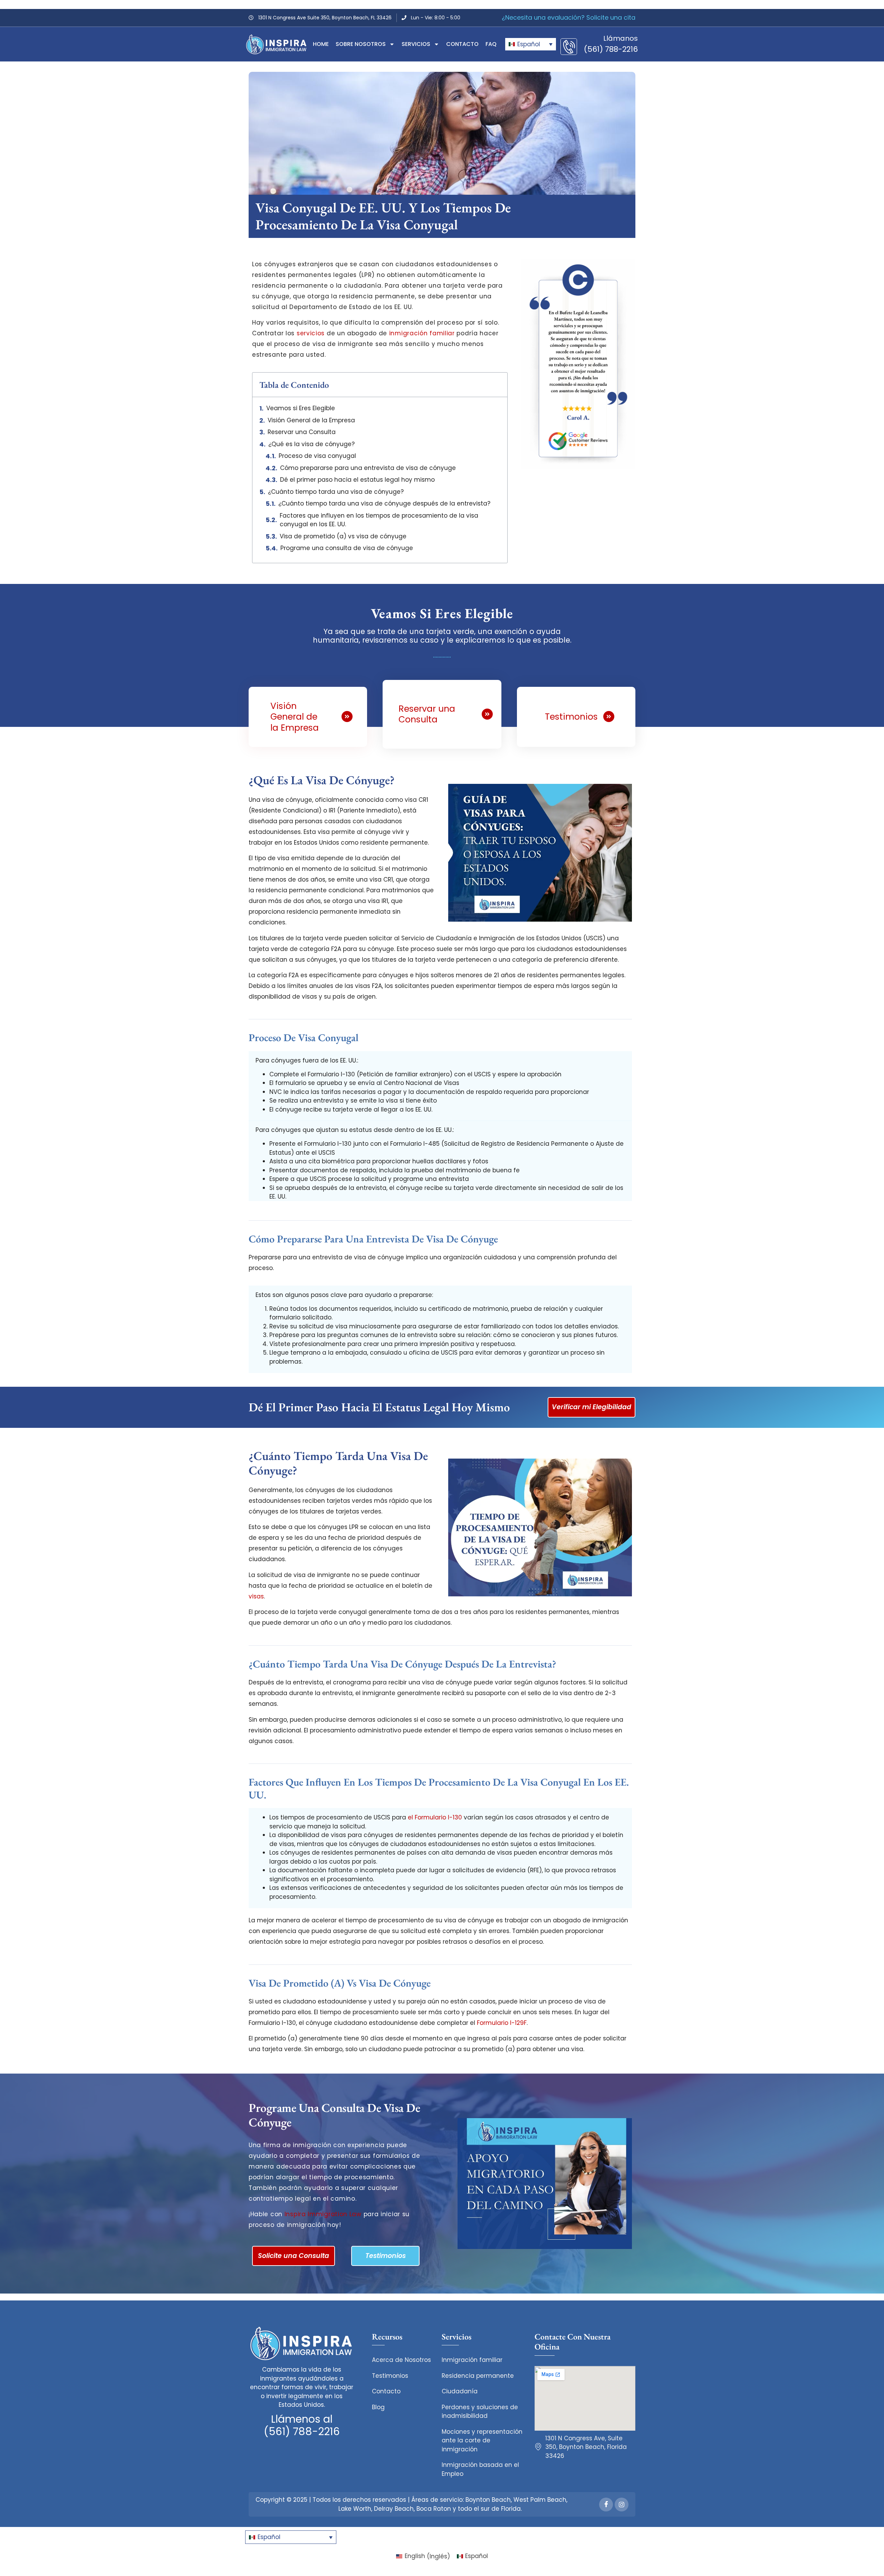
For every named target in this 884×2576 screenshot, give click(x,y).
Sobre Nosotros (361, 44)
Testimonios (571, 717)
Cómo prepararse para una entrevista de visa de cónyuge (368, 468)
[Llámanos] (569, 47)
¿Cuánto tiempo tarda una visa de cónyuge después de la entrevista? (384, 503)
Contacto (462, 44)
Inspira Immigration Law (323, 2214)
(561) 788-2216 (611, 49)
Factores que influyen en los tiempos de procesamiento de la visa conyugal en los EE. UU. (379, 520)
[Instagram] (622, 2505)
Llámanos (621, 38)
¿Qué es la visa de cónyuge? (311, 444)
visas (256, 1596)
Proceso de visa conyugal (317, 456)
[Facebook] (606, 2505)
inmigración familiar (422, 333)
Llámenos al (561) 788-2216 (302, 2425)
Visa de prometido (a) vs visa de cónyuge (343, 536)
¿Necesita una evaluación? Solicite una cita (569, 17)
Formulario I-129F (502, 2023)
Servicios (416, 44)
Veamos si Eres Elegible (301, 408)
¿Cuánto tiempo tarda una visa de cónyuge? (336, 492)
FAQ (491, 44)
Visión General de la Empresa (311, 420)
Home (321, 44)
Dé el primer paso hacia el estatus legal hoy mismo (357, 480)
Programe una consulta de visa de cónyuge (347, 548)
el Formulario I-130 (435, 1817)
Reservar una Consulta (302, 432)
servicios (311, 333)
